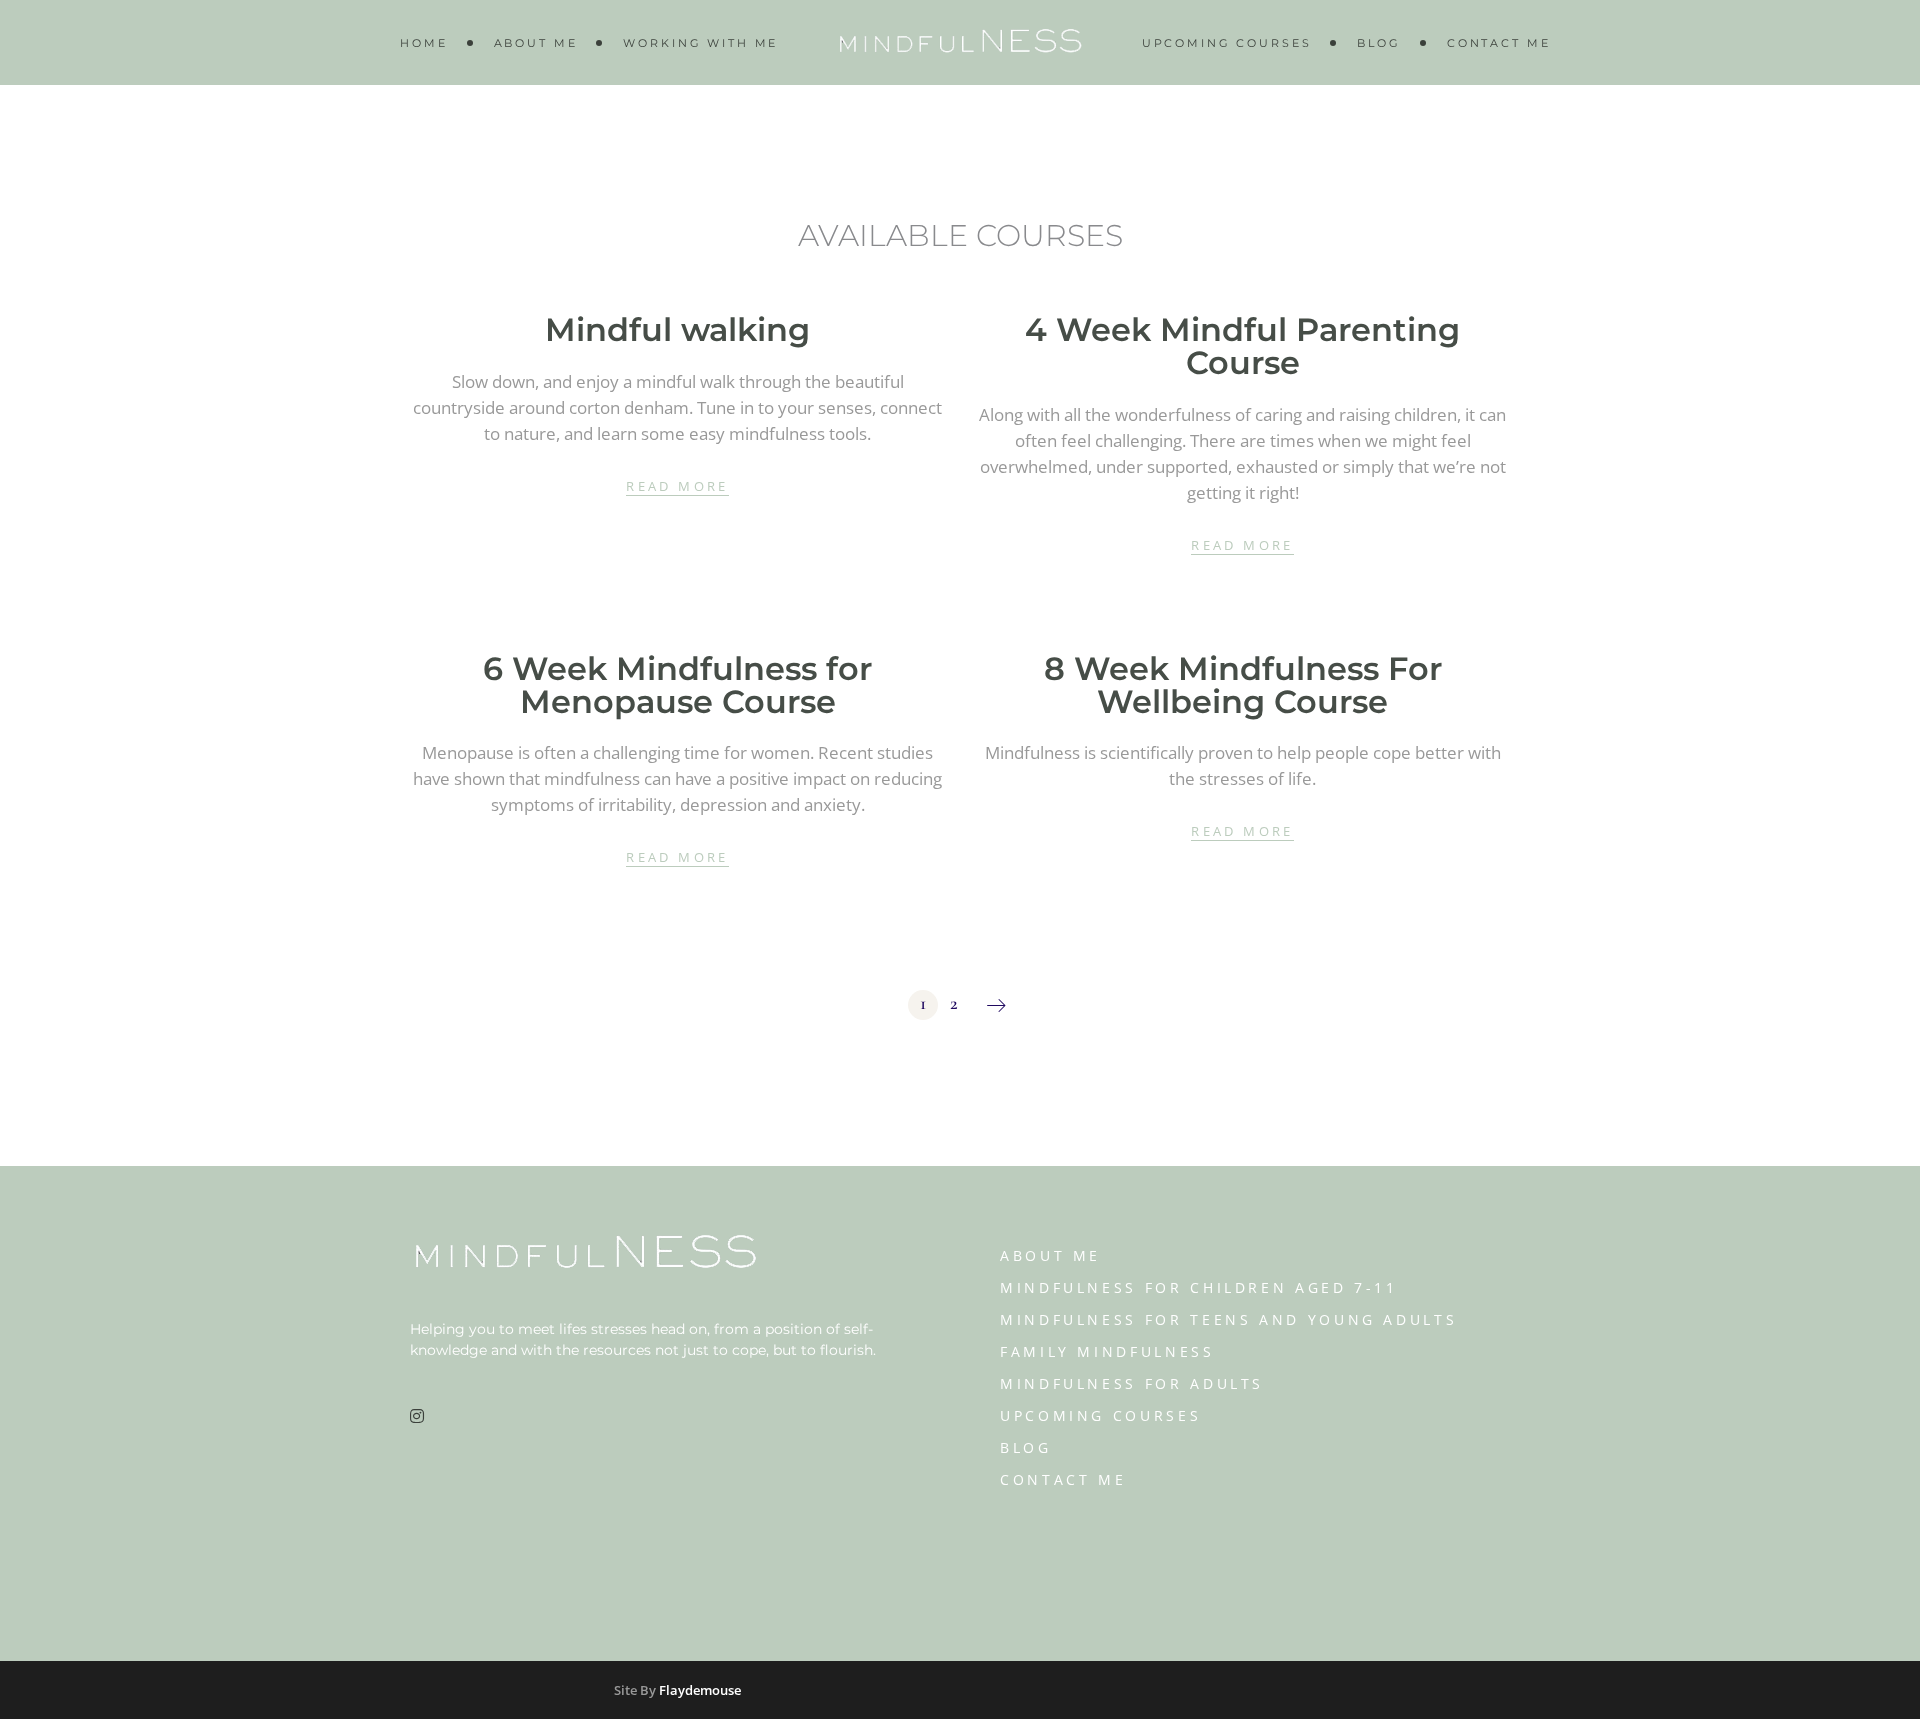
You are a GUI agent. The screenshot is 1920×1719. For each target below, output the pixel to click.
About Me (1050, 1255)
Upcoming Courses (1100, 1415)
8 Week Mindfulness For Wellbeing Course (1243, 685)
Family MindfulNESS (1107, 1351)
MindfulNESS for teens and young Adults (1228, 1319)
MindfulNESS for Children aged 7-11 (1199, 1287)
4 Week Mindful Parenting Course (1242, 346)
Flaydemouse (700, 1690)
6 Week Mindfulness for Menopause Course (677, 685)
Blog (1026, 1447)
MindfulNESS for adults (1132, 1383)
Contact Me (1063, 1479)
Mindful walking (677, 329)
